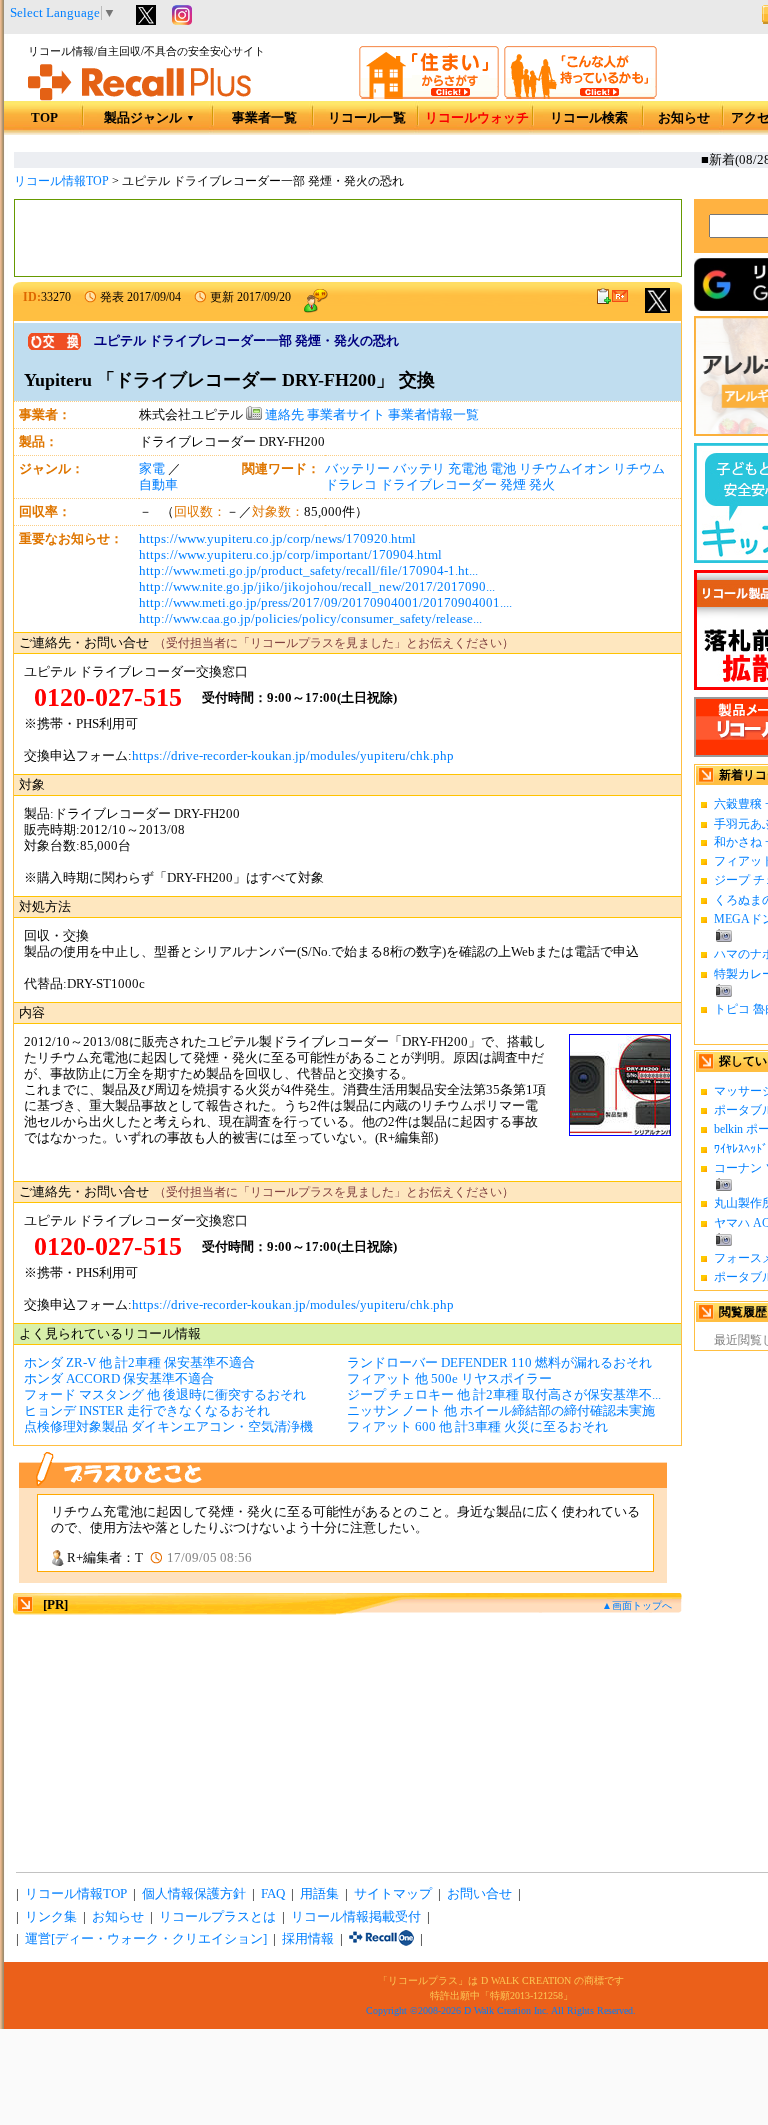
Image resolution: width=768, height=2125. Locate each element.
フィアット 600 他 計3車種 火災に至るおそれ (477, 1427)
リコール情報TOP (61, 181)
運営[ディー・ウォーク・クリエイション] (146, 1939)
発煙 (513, 485)
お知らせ (684, 118)
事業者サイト (346, 415)
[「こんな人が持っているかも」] (580, 95)
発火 (542, 485)
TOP (44, 118)
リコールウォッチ (477, 118)
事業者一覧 (264, 118)
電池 (503, 469)
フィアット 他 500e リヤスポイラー (449, 1379)
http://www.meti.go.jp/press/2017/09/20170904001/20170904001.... (325, 603)
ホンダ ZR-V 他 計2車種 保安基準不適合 (139, 1363)
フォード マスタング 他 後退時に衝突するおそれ (165, 1395)
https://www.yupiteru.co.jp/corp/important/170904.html (290, 555)
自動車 (158, 485)
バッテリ (419, 469)
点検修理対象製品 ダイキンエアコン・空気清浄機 (168, 1427)
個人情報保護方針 (194, 1894)
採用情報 (308, 1939)
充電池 (467, 469)
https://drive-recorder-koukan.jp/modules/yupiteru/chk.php (293, 756)
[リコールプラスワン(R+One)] (381, 1939)
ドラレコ (351, 485)
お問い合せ (479, 1894)
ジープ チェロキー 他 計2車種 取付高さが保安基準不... (504, 1395)
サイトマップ (393, 1894)
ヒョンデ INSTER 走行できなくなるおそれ (147, 1411)
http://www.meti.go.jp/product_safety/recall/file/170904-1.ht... (308, 571)
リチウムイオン (564, 469)
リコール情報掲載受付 (356, 1917)
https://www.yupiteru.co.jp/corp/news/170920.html (277, 539)
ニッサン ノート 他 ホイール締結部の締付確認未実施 (501, 1411)
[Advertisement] (348, 238)
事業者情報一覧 (433, 415)
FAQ (273, 1894)
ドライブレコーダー (438, 485)
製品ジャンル (149, 118)
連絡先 (283, 415)
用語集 (319, 1894)
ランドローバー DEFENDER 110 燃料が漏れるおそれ (499, 1363)
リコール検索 (589, 118)
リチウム (639, 469)
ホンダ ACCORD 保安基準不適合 (119, 1379)
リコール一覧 (367, 118)
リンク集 (51, 1917)
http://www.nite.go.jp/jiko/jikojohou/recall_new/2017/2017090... (317, 587)
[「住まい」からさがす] (429, 95)
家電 (152, 469)
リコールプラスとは (217, 1917)
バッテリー (357, 469)
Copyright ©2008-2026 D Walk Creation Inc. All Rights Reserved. (501, 2010)
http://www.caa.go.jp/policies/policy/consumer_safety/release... (310, 619)
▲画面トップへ (637, 1605)
